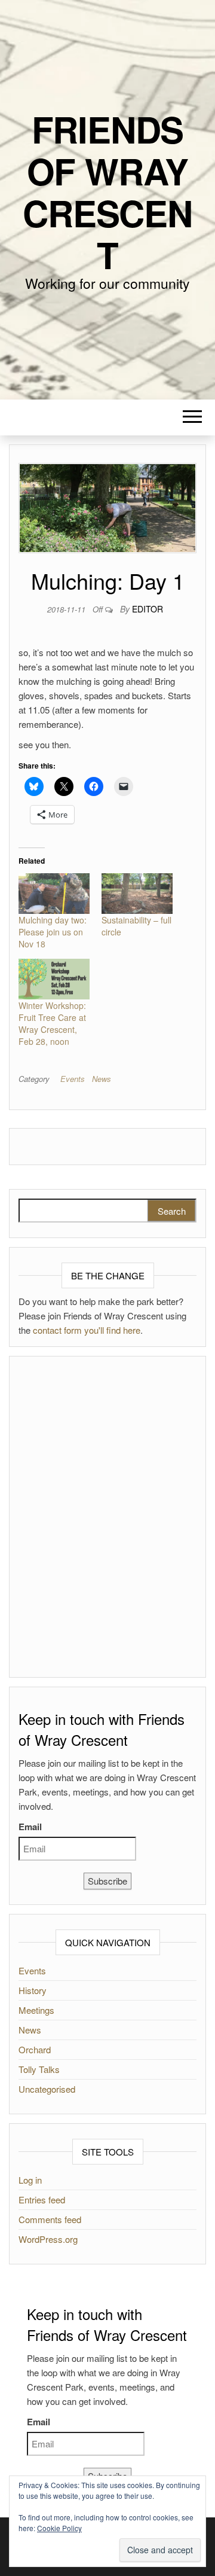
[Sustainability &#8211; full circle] (137, 894)
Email (30, 1827)
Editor (148, 609)
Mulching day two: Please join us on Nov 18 (53, 932)
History (33, 1990)
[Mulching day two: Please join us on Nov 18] (54, 894)
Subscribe (107, 1881)
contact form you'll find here (87, 1330)
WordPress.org (48, 2239)
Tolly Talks (39, 2069)
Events (73, 1079)
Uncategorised (47, 2089)
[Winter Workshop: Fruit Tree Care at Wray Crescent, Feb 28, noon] (54, 979)
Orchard (35, 2049)
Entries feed (42, 2199)
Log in (30, 2180)
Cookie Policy (59, 2528)
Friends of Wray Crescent (107, 191)
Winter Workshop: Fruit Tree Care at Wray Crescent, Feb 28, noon (52, 1023)
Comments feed (50, 2219)
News (102, 1079)
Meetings (36, 2010)
